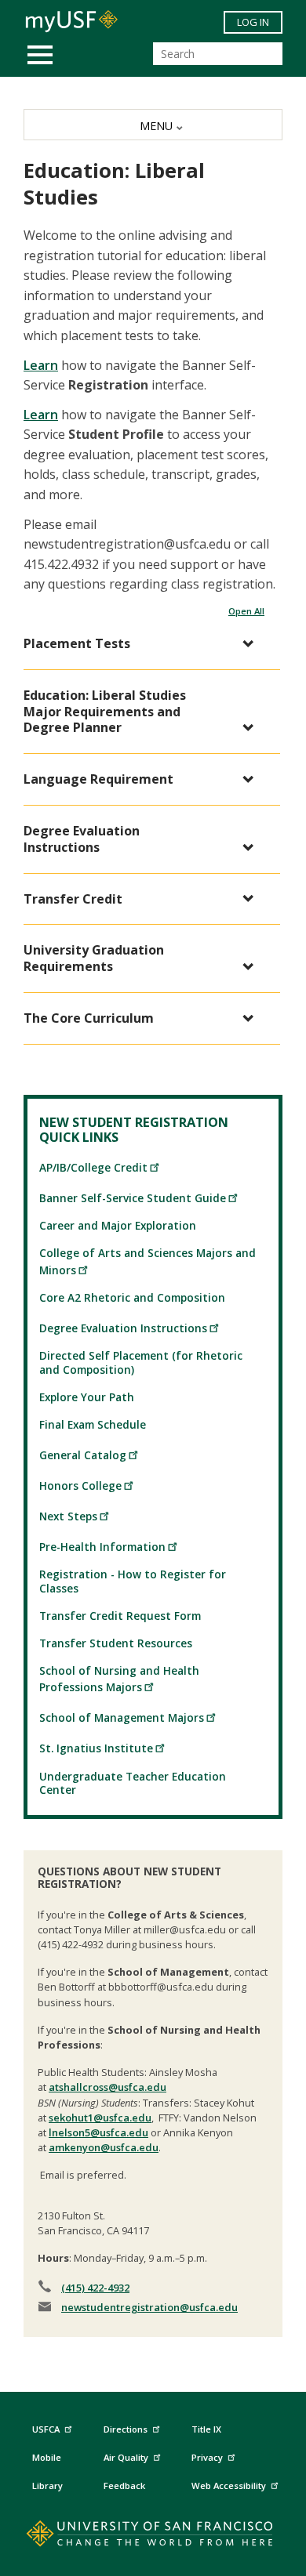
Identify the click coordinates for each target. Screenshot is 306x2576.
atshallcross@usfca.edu (107, 2087)
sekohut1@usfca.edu (100, 2118)
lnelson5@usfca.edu (98, 2132)
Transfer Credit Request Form (120, 1616)
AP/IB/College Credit (93, 1167)
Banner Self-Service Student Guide (133, 1198)
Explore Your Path (87, 1397)
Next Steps (68, 1516)
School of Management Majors (122, 1717)
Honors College (80, 1485)
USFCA (46, 2429)
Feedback (124, 2485)
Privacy (207, 2457)
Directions (126, 2429)
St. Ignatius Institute (96, 1748)
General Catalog (83, 1455)
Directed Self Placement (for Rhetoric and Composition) (141, 1362)
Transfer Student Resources (116, 1643)
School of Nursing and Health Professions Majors (119, 1679)
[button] (144, 644)
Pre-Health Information (102, 1547)
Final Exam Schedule (93, 1424)
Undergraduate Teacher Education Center (133, 1783)
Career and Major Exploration (118, 1225)
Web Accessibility (229, 2485)
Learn (41, 365)
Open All (246, 611)
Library (47, 2485)
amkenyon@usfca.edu (104, 2147)
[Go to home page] (153, 2537)
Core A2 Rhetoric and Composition (132, 1297)
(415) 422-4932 (95, 2288)
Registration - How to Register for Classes (133, 1581)
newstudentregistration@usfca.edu (149, 2307)
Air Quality (126, 2457)
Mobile (47, 2457)
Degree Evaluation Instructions (123, 1328)
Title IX (206, 2429)
